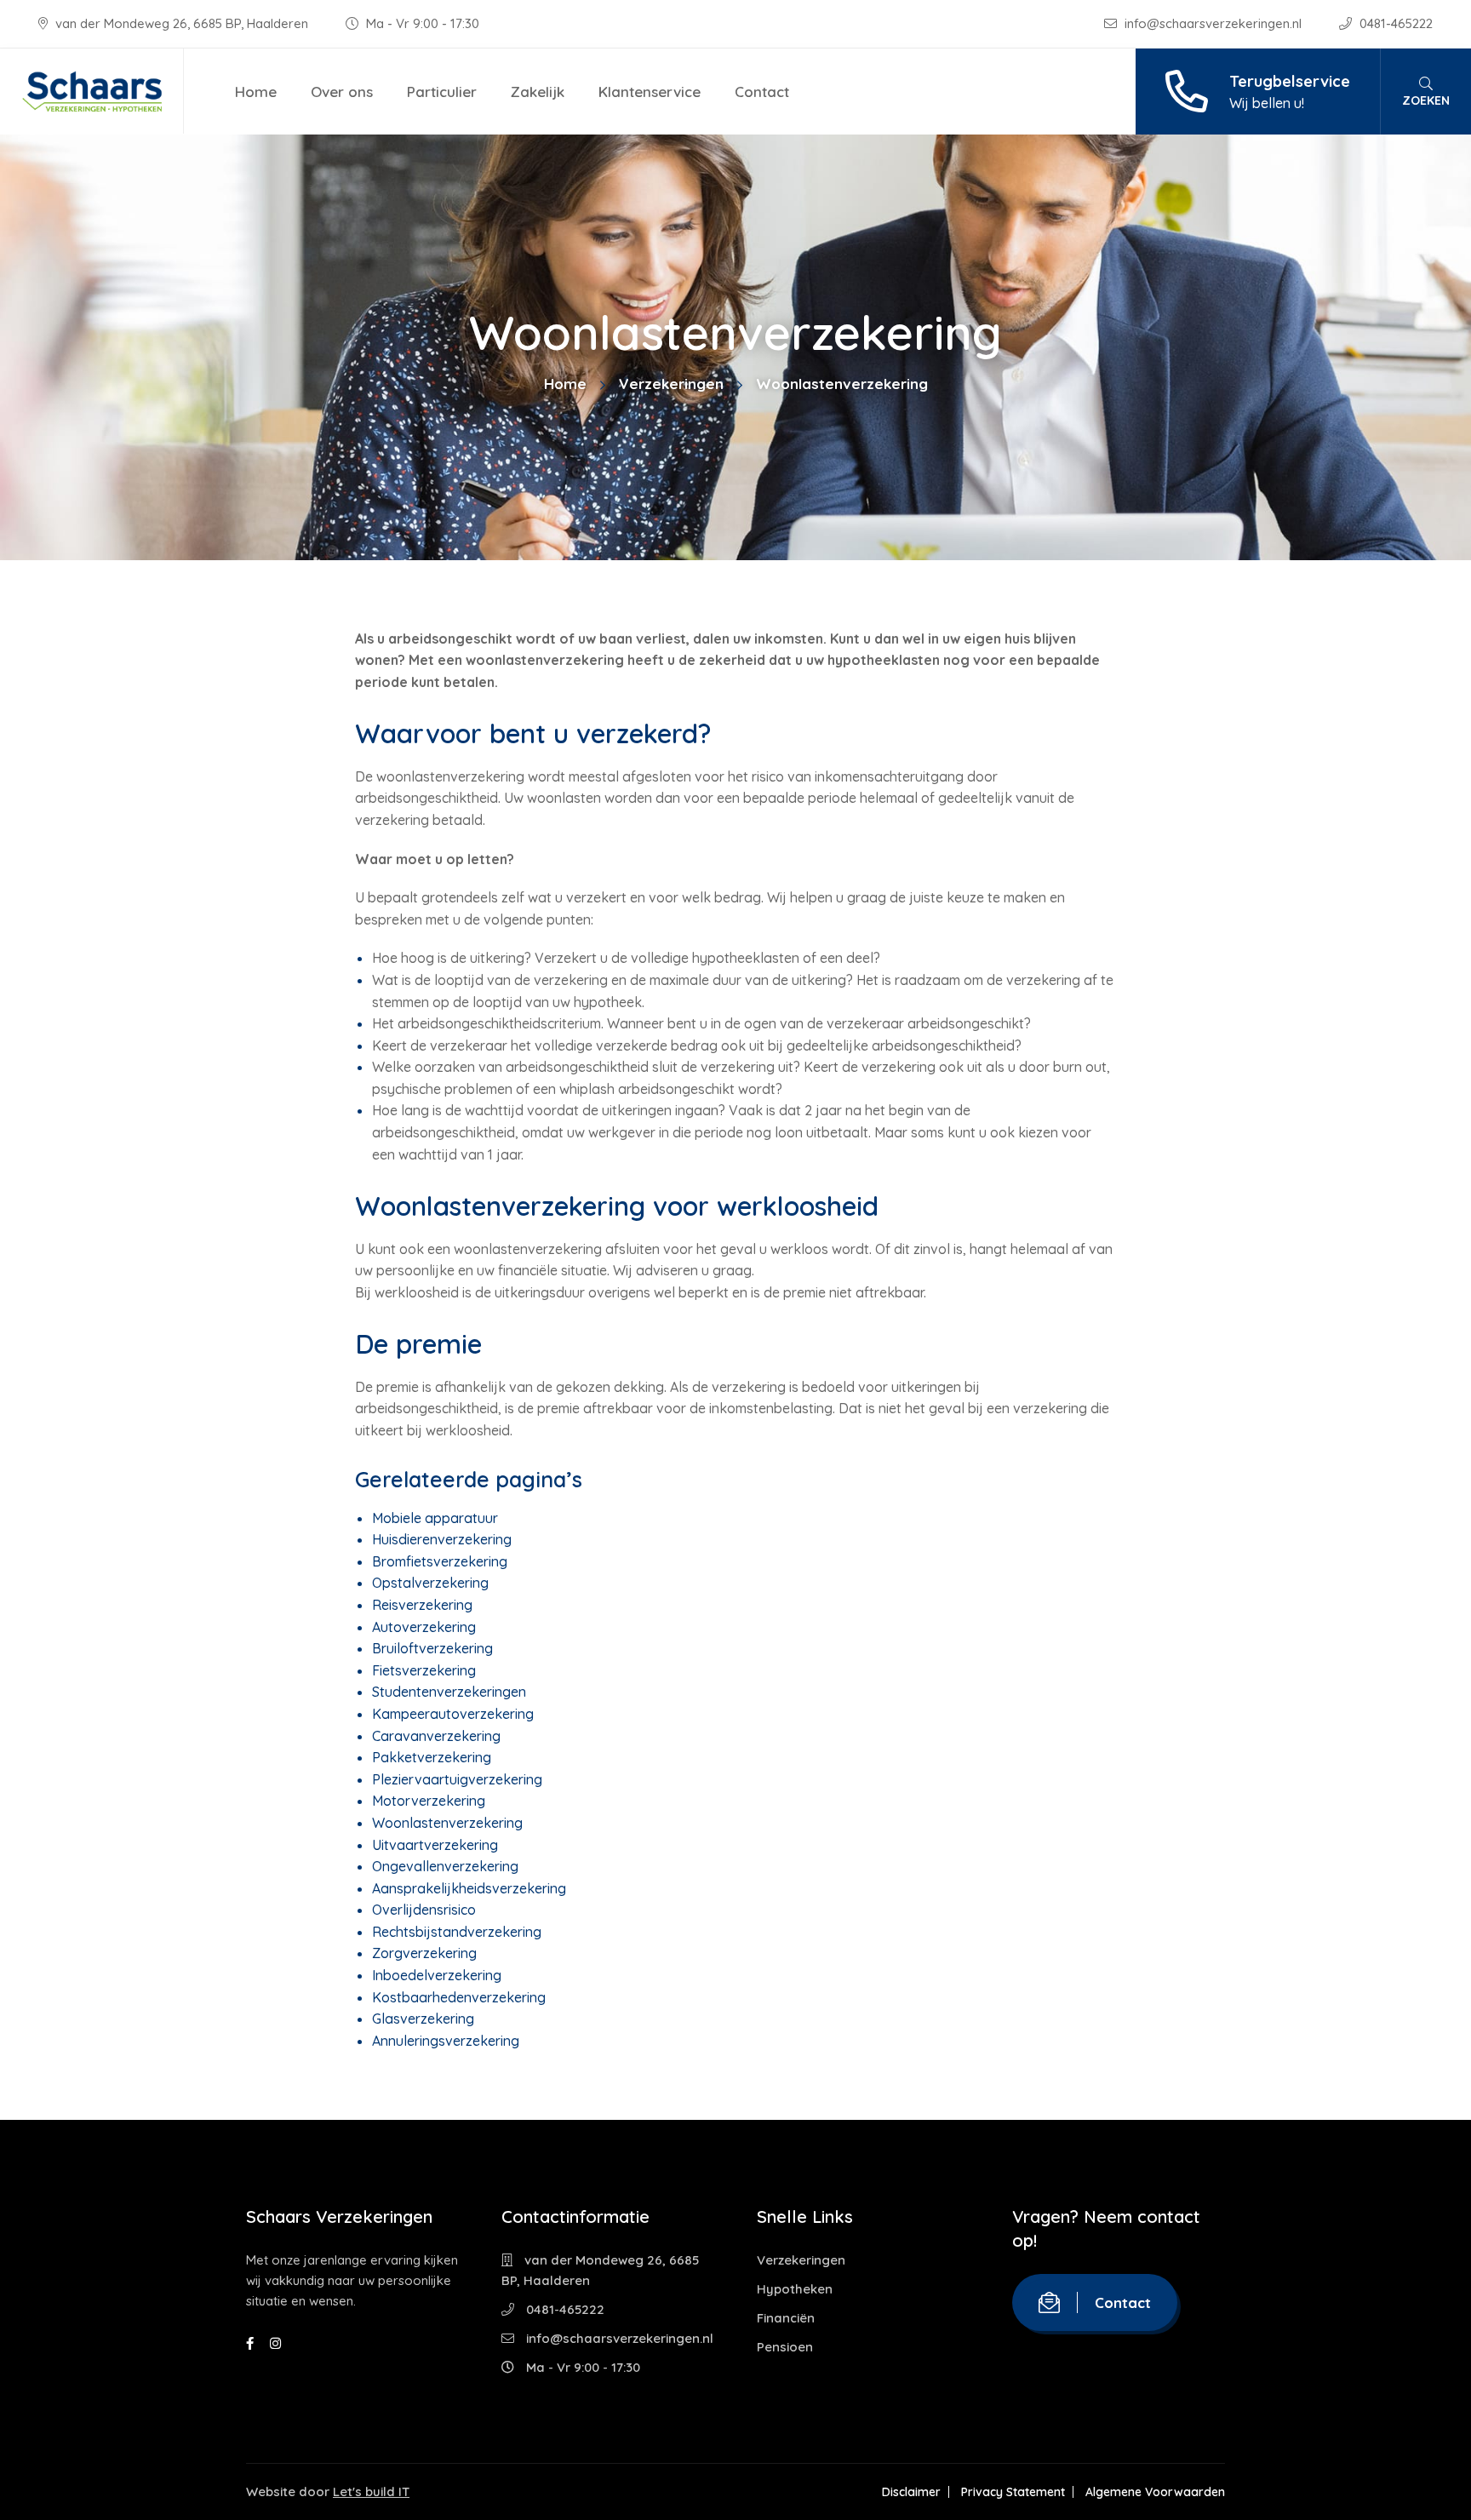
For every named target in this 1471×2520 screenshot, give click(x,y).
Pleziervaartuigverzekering (457, 1779)
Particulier (442, 92)
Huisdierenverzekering (442, 1539)
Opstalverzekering (430, 1583)
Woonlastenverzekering (447, 1823)
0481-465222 (1394, 23)
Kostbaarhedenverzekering (459, 1997)
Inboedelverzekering (437, 1975)
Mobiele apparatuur (435, 1518)
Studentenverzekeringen (449, 1692)
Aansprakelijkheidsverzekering (469, 1888)
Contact (762, 92)
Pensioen (785, 2347)
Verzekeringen (671, 384)
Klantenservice (650, 92)
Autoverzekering (424, 1627)
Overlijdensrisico (424, 1910)
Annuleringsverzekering (446, 2041)
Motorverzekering (429, 1801)
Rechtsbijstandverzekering (457, 1932)
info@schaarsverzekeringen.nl (1213, 23)
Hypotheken (795, 2289)
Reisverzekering (422, 1605)
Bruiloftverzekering (432, 1648)
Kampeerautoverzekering (453, 1714)
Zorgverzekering (424, 1953)
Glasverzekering (423, 2019)
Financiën (786, 2318)
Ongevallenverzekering (445, 1866)
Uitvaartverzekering (435, 1845)
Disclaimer (911, 2492)
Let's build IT (371, 2491)
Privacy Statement (1013, 2492)
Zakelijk (538, 92)
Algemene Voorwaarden (1155, 2492)
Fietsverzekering (424, 1670)
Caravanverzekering (436, 1736)
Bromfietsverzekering (440, 1561)
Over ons (342, 92)
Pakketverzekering (432, 1757)
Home (256, 92)
